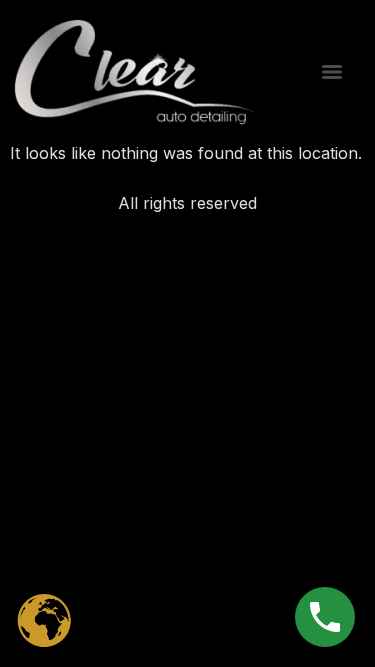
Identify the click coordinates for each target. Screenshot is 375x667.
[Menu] (332, 72)
